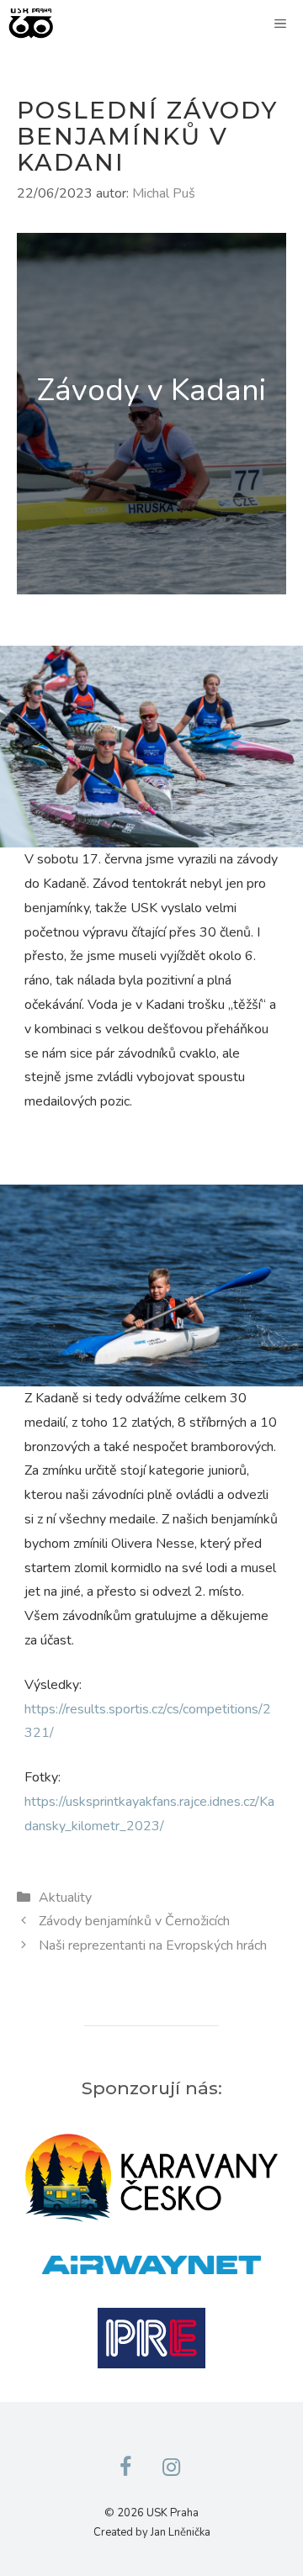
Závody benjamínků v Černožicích (134, 1921)
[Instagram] (171, 2468)
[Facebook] (125, 2468)
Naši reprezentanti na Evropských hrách (153, 1945)
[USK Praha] (31, 24)
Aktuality (65, 1898)
